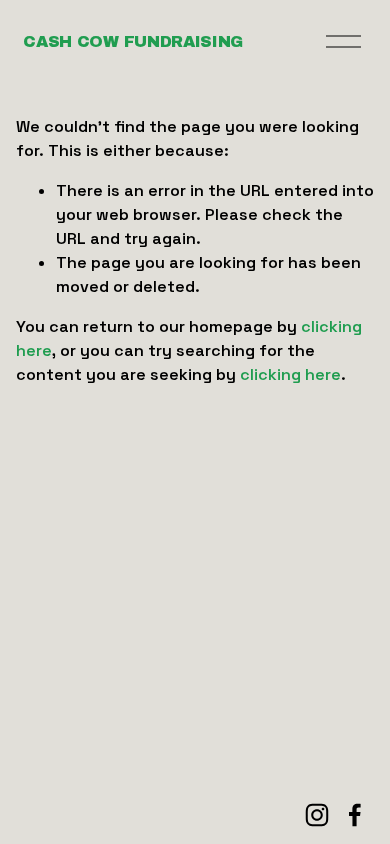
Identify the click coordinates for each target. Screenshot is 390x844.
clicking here (290, 374)
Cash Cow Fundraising (133, 41)
